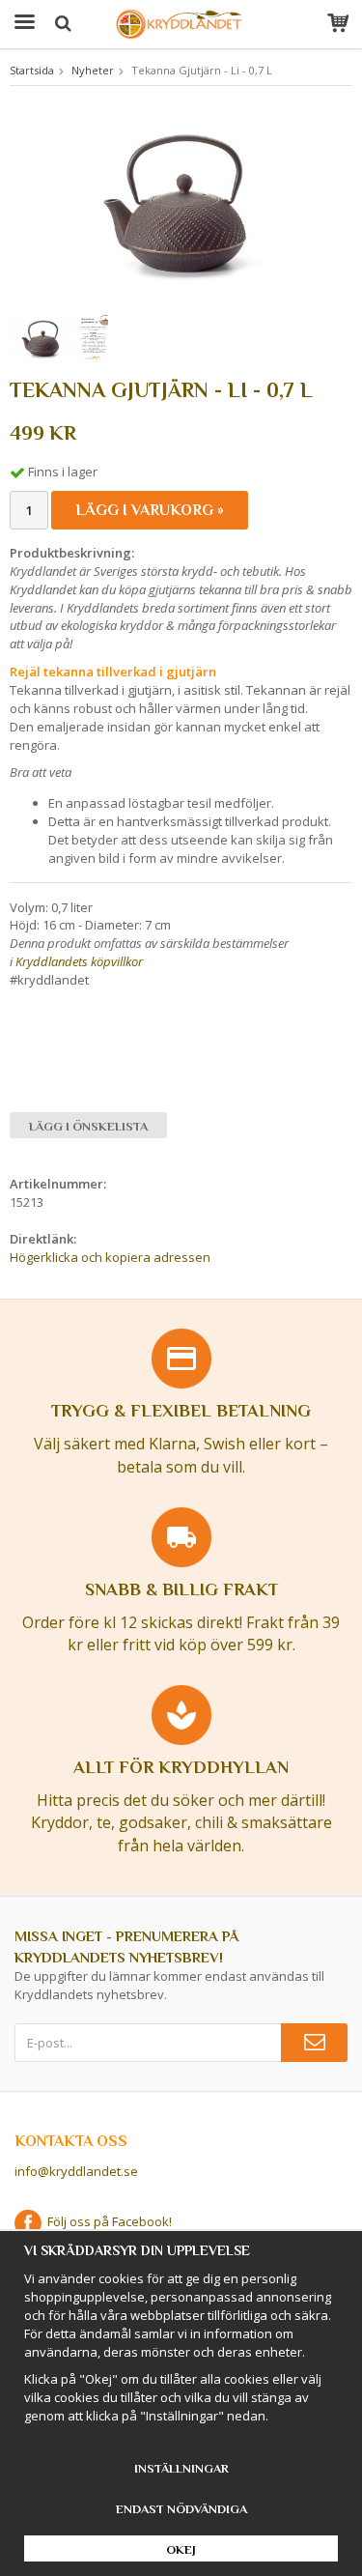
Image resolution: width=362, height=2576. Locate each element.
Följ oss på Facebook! (107, 2221)
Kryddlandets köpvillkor (79, 961)
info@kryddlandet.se (76, 2171)
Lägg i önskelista (88, 1126)
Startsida (32, 70)
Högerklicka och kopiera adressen (110, 1257)
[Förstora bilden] (181, 201)
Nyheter (93, 70)
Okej (181, 2549)
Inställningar (181, 2468)
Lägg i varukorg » (150, 510)
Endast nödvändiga (181, 2509)
